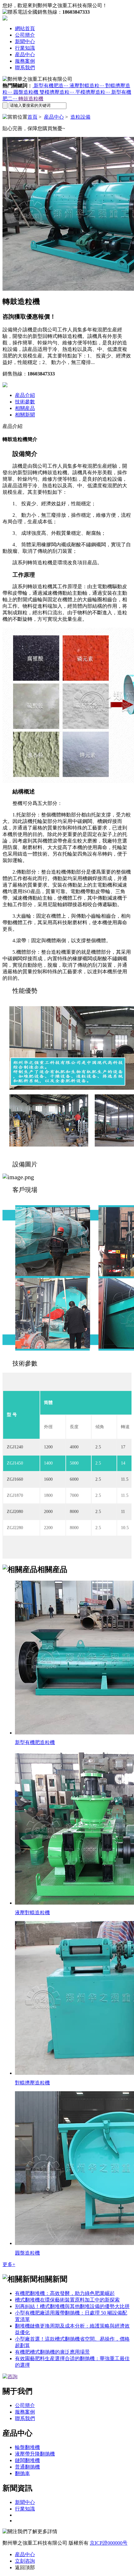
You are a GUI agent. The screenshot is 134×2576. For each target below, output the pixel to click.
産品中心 (25, 55)
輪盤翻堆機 (27, 2447)
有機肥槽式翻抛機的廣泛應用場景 (52, 2352)
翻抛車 (22, 2473)
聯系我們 (25, 68)
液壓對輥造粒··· (87, 86)
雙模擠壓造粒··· (57, 92)
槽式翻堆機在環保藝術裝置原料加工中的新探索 (67, 2300)
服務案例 (25, 61)
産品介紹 (25, 395)
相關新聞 (25, 415)
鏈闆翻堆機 (27, 2460)
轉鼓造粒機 (31, 99)
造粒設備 (80, 117)
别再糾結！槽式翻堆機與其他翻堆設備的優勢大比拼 (72, 2306)
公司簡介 (25, 35)
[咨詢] (10, 2376)
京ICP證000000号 (109, 2543)
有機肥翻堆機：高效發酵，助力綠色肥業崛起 (65, 2293)
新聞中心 (25, 41)
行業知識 (25, 48)
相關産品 (25, 408)
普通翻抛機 (27, 2467)
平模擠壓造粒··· (93, 92)
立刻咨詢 (25, 2561)
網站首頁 (25, 28)
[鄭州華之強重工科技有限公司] (5, 19)
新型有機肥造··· (51, 86)
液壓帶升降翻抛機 (35, 2454)
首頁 (32, 117)
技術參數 (25, 402)
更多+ (9, 2264)
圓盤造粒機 (26, 92)
